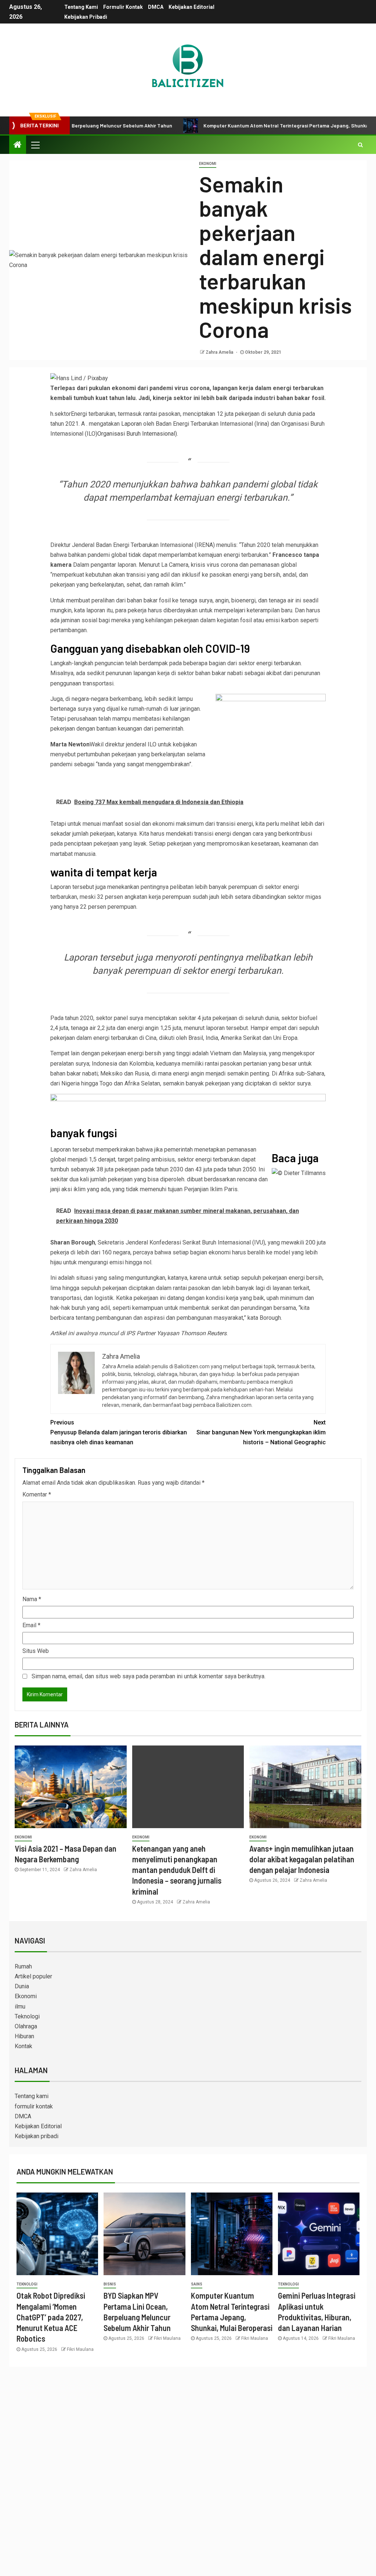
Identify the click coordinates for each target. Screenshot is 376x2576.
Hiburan (24, 2036)
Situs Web (36, 1651)
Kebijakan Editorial (191, 7)
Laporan (131, 424)
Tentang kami (81, 7)
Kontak (23, 2046)
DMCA (156, 7)
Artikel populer (33, 1976)
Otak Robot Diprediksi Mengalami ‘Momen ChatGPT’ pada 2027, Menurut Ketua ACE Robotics (51, 2317)
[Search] (360, 145)
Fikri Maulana (80, 2349)
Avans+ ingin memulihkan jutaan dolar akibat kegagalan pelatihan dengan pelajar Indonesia (302, 1859)
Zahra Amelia (220, 352)
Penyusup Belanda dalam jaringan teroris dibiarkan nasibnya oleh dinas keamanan (119, 1432)
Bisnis (110, 2284)
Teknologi (27, 2016)
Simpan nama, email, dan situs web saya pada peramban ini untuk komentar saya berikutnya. (149, 1676)
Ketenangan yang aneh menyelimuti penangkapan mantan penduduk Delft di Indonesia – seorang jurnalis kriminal (177, 1870)
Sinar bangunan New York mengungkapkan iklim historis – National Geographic (261, 1432)
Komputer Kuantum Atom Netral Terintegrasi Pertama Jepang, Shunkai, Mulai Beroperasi (263, 125)
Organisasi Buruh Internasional (136, 434)
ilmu (20, 2006)
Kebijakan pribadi (86, 17)
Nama (32, 1599)
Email (31, 1625)
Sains (197, 2284)
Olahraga (26, 2026)
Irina (262, 424)
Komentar (37, 1494)
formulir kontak (123, 7)
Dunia (22, 1986)
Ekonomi (208, 164)
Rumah (23, 1966)
